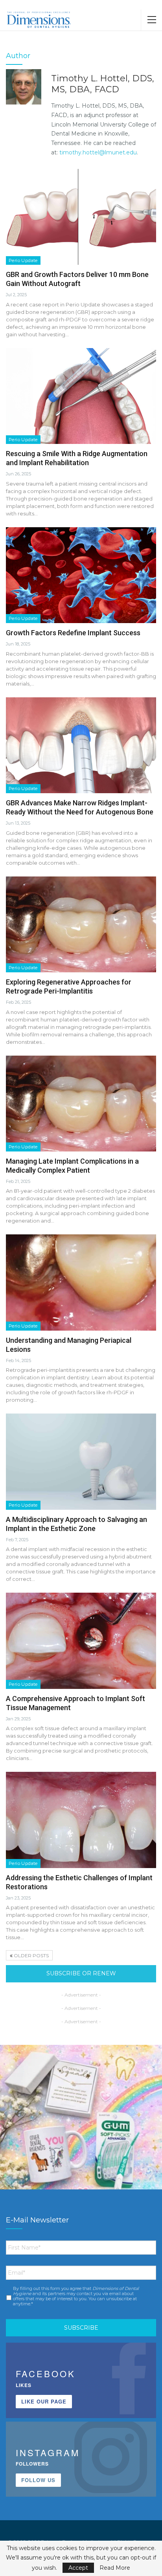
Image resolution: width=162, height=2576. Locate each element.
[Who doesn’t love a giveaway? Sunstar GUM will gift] (81, 2126)
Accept (78, 2568)
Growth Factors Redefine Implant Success (73, 633)
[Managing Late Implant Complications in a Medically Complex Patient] (81, 1104)
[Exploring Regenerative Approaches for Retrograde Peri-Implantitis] (81, 924)
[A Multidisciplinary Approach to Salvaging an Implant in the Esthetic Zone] (81, 1461)
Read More (115, 2568)
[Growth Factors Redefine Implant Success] (81, 575)
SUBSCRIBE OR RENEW (81, 1973)
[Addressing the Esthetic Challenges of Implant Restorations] (81, 1820)
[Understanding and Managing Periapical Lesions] (81, 1282)
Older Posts (31, 1955)
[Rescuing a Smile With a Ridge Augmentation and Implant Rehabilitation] (81, 396)
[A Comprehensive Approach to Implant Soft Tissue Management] (81, 1641)
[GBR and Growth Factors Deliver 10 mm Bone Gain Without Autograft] (81, 217)
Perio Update (23, 260)
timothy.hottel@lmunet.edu (98, 152)
